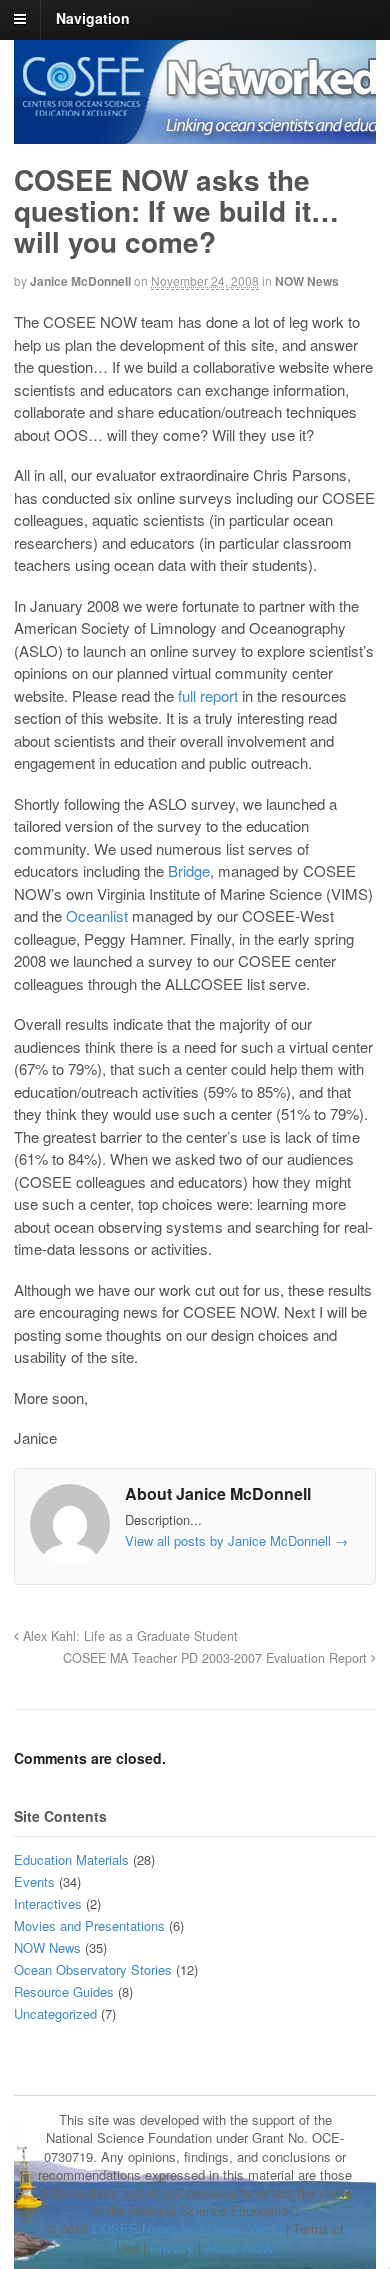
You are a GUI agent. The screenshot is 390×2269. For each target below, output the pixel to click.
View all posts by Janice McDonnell (236, 1540)
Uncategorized (55, 2013)
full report (208, 695)
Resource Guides (64, 1991)
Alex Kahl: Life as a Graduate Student (128, 1636)
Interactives (48, 1903)
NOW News (307, 281)
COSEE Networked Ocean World (187, 2228)
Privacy (172, 2247)
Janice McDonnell (80, 281)
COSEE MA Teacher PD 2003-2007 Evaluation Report (217, 1658)
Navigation (93, 18)
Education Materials (71, 1859)
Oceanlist (97, 915)
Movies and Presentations (89, 1925)
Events (34, 1881)
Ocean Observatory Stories (93, 1969)
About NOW (239, 2247)
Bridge (189, 870)
